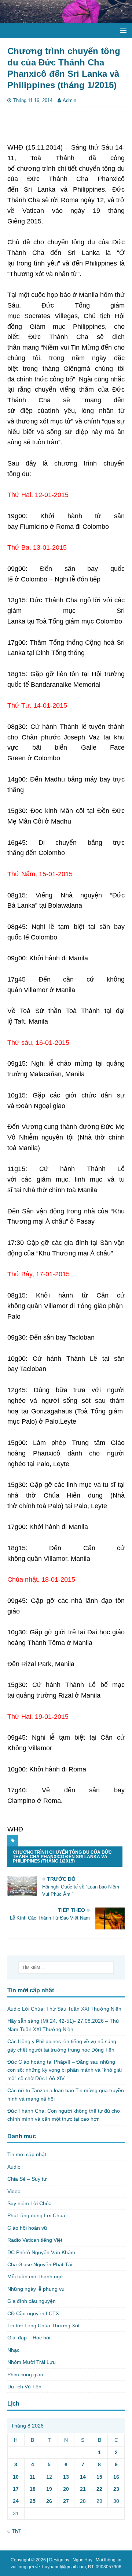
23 (116, 2489)
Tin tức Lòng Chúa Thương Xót (43, 2325)
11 (32, 2477)
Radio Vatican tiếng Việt (35, 2240)
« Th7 (14, 2531)
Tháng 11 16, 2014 (33, 100)
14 (83, 2477)
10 (16, 2477)
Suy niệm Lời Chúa (30, 2203)
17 (16, 2489)
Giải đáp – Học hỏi (29, 2338)
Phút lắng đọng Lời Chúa (36, 2215)
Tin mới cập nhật (27, 2154)
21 (83, 2489)
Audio (14, 2167)
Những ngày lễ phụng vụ (36, 2289)
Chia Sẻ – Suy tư (27, 2179)
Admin (69, 100)
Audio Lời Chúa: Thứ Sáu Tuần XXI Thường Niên (64, 2009)
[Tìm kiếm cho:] (66, 1967)
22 (99, 2489)
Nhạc (13, 2350)
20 (66, 2489)
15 (99, 2477)
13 (66, 2477)
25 (33, 2501)
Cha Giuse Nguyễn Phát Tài (40, 2264)
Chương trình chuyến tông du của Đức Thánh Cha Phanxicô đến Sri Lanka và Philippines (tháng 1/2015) (62, 1857)
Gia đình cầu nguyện (32, 2301)
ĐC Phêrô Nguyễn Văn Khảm (41, 2252)
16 (116, 2477)
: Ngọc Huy (81, 2560)
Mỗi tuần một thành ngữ (35, 2276)
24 (16, 2501)
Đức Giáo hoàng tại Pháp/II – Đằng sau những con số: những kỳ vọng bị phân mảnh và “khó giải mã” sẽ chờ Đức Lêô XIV (65, 2070)
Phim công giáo (25, 2374)
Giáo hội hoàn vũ (27, 2228)
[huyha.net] (66, 19)
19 (49, 2489)
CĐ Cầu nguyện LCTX (33, 2313)
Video (14, 2191)
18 (33, 2489)
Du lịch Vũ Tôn (24, 2387)
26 (49, 2501)
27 (66, 2501)
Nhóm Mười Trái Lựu (32, 2362)
